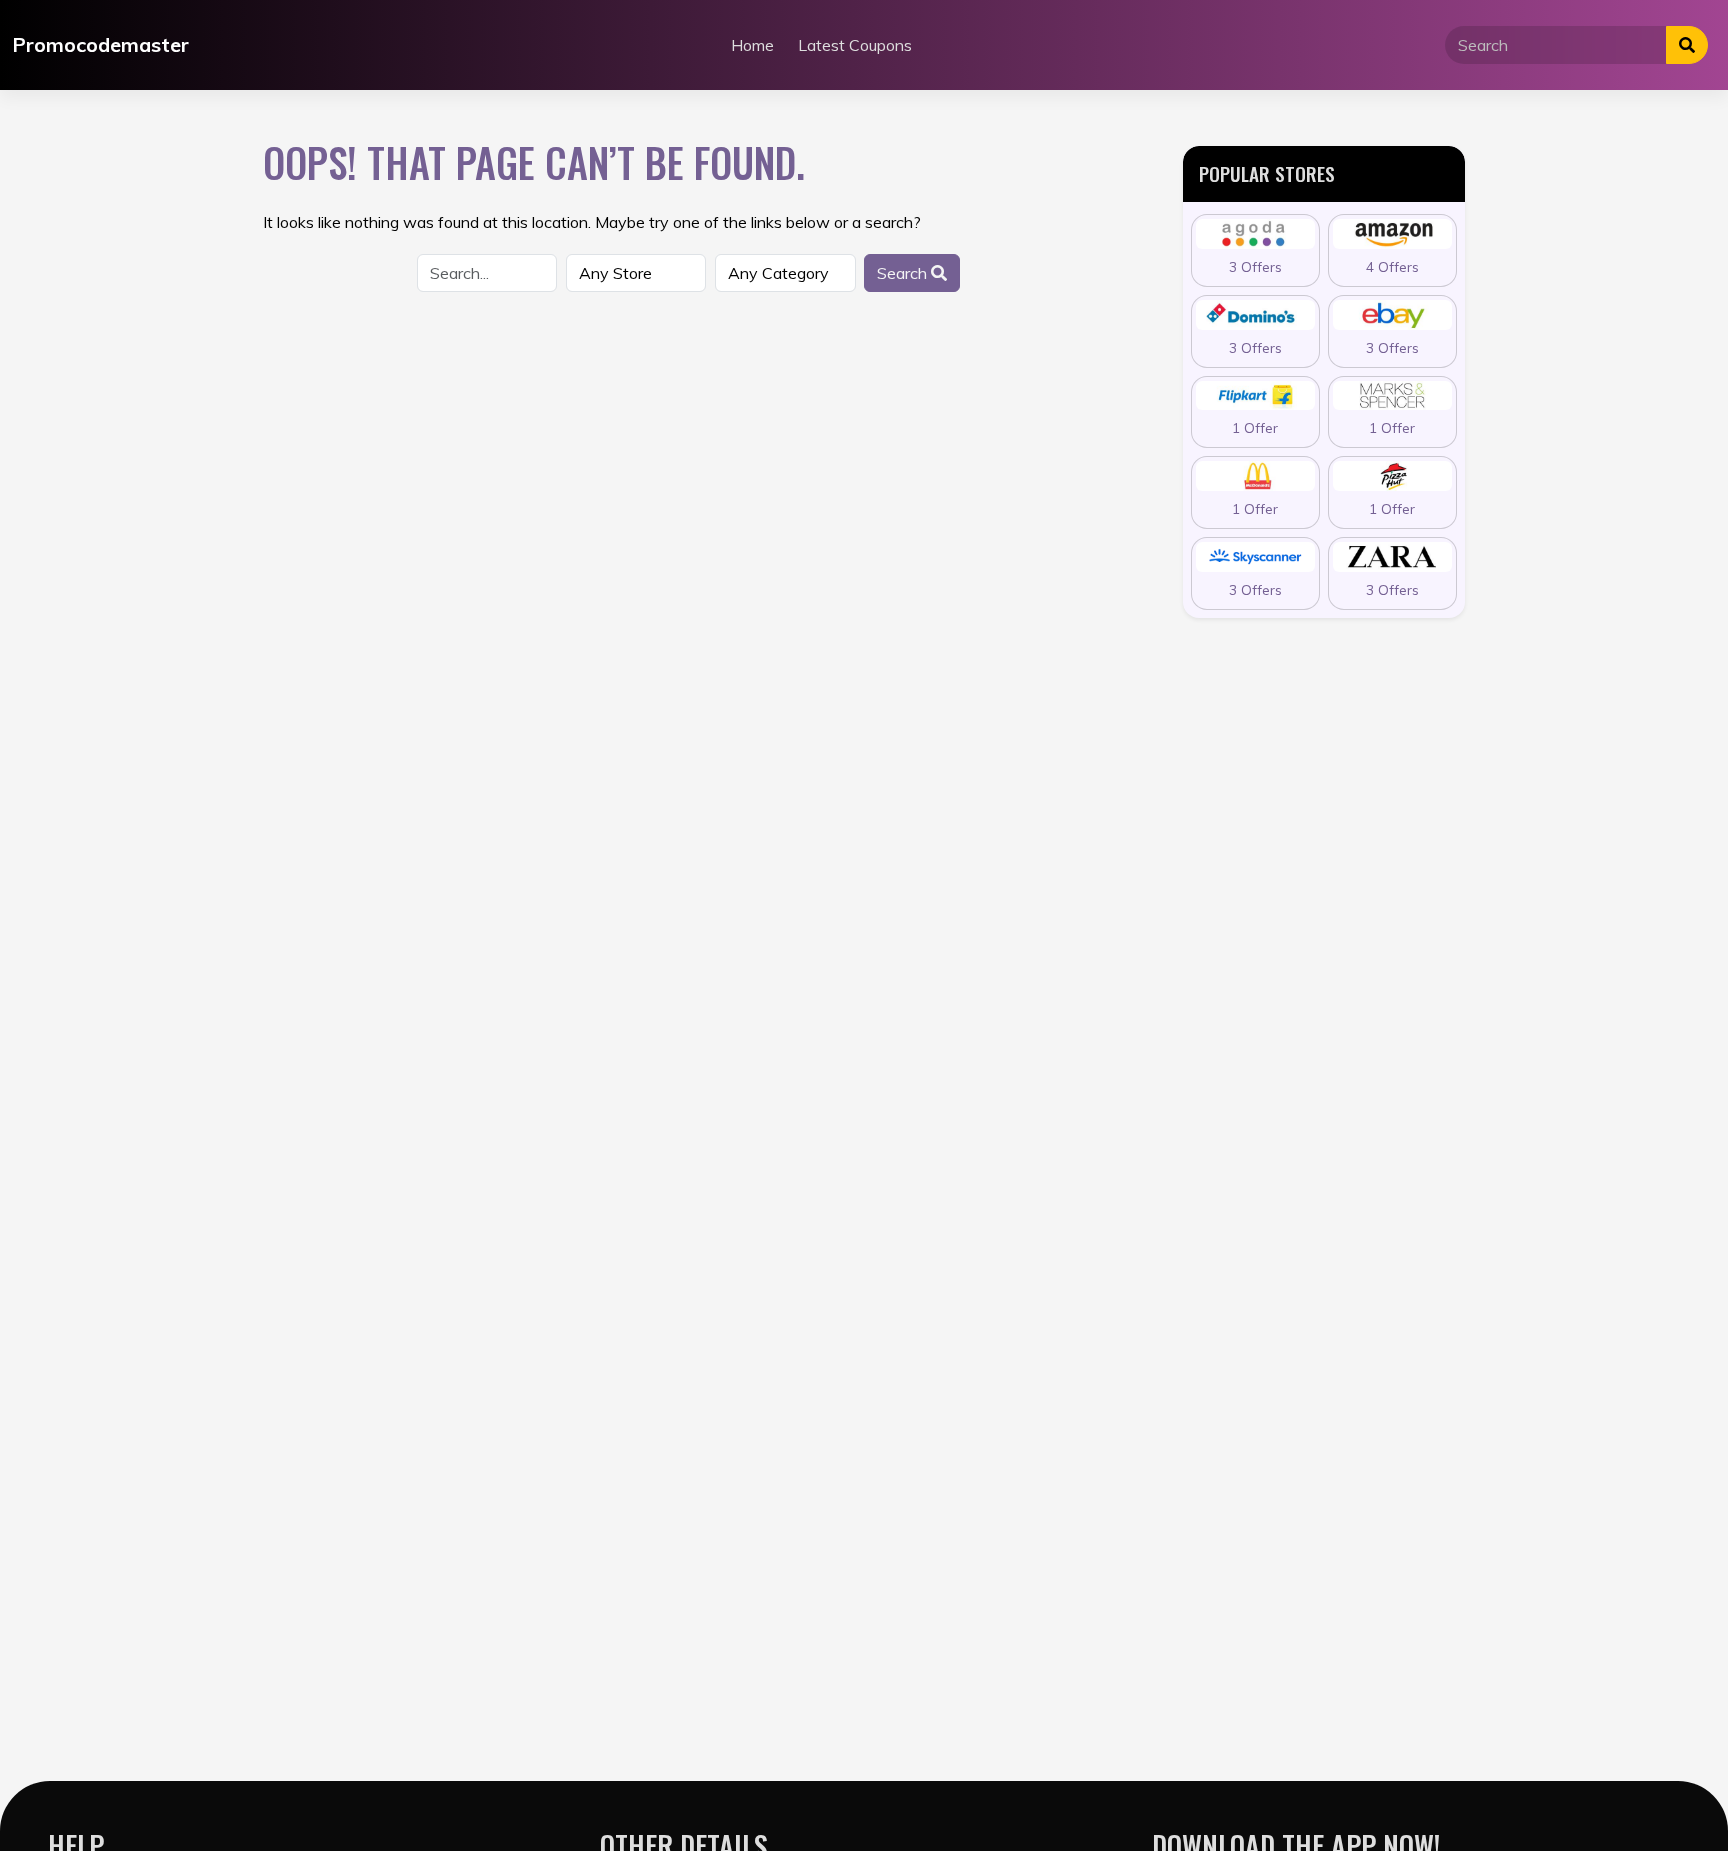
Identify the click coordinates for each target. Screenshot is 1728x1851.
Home (752, 45)
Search (904, 273)
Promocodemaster (100, 44)
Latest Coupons (855, 45)
